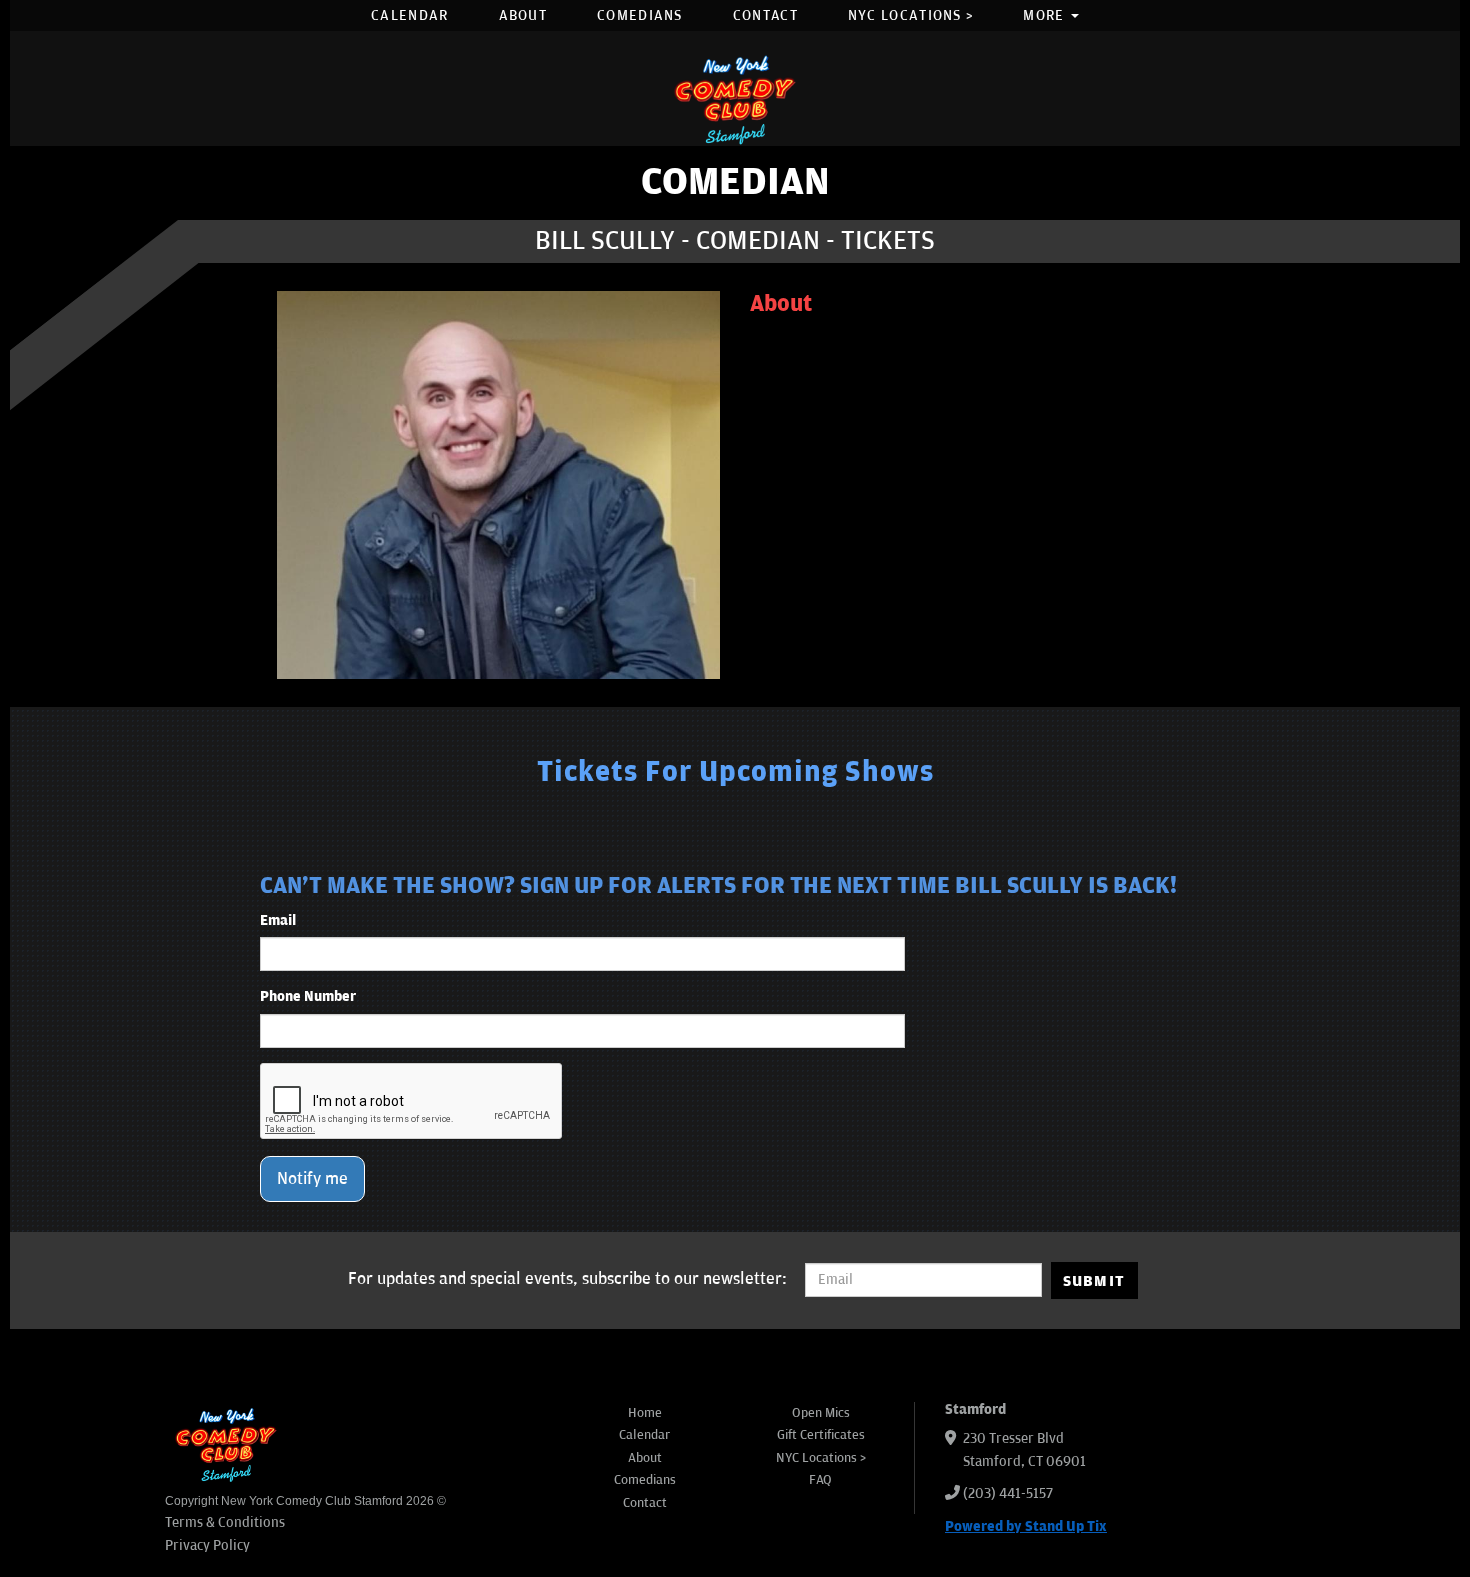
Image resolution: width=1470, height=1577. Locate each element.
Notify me (312, 1179)
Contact (765, 15)
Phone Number (308, 996)
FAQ (820, 1480)
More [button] (1046, 15)
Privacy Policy (207, 1545)
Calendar (409, 15)
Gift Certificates (821, 1435)
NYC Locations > (911, 15)
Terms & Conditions (225, 1522)
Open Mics (821, 1413)
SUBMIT (1094, 1281)
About (523, 15)
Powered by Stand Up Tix (1026, 1526)
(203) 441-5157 (1008, 1493)
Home (645, 1413)
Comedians (640, 15)
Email (278, 920)
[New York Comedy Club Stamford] (735, 99)
